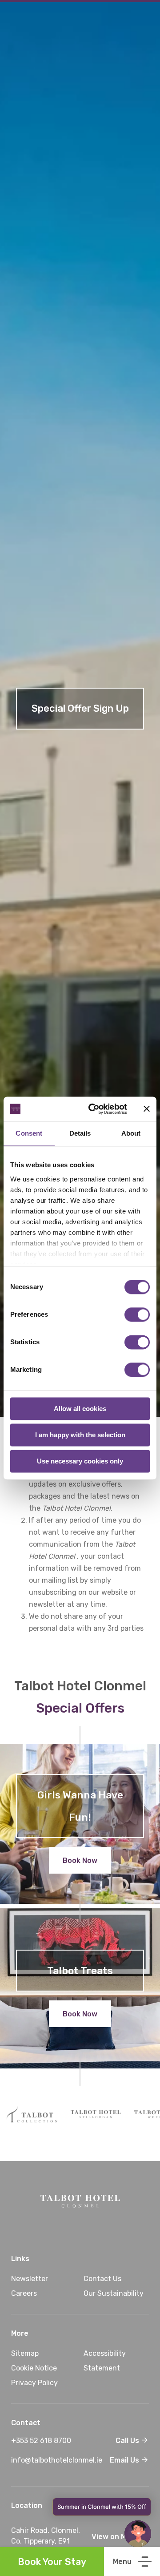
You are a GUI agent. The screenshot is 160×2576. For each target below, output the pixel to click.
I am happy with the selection (80, 1435)
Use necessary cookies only (80, 1461)
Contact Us (102, 2279)
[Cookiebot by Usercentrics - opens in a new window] (94, 1109)
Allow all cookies (80, 1409)
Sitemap (25, 2353)
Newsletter (30, 2279)
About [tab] (131, 1133)
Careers (24, 2293)
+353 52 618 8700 (59, 2441)
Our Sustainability (114, 2293)
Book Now (80, 1860)
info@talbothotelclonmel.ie (59, 2460)
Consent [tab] (29, 1133)
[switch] (137, 1314)
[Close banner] (147, 1109)
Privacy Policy (34, 2383)
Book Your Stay (52, 2562)
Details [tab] (80, 1133)
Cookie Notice (34, 2368)
